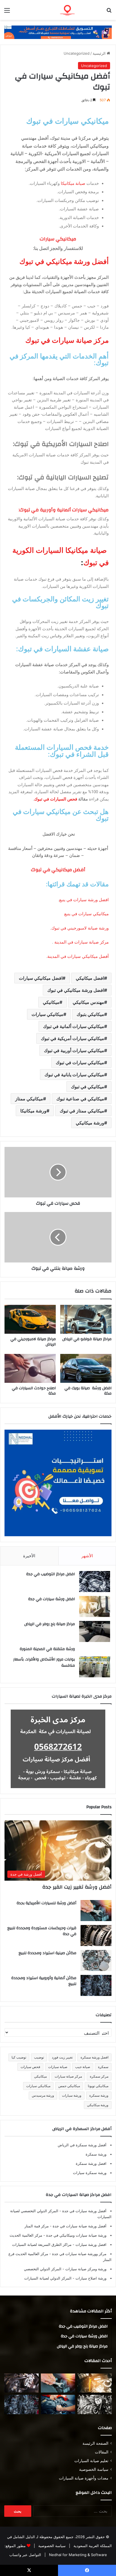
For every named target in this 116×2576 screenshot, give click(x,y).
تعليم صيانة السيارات (91, 2461)
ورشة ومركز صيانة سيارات (85, 2269)
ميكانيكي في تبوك (88, 1087)
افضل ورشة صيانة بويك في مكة (88, 1391)
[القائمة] (7, 12)
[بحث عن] (109, 12)
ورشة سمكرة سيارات (90, 2173)
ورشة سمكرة (99, 2095)
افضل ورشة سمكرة (94, 2057)
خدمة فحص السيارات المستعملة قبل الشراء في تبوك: (62, 751)
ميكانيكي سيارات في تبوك (67, 121)
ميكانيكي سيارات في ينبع (86, 914)
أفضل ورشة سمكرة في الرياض (82, 2145)
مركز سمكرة (99, 2076)
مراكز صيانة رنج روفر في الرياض (50, 1624)
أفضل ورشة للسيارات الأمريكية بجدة (46, 1903)
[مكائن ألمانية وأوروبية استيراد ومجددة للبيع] (96, 1985)
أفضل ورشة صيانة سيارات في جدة (79, 2226)
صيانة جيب (83, 2067)
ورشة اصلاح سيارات (90, 2278)
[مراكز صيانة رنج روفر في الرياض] (95, 1631)
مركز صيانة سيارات (68, 2076)
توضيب (39, 2057)
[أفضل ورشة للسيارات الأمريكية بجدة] (96, 1911)
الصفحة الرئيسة (95, 2443)
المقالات (102, 2452)
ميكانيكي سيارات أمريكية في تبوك (72, 1038)
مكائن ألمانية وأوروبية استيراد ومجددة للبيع (44, 1981)
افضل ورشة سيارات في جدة (52, 1599)
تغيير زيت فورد (62, 2057)
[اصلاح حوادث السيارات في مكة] (30, 1368)
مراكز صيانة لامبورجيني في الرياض (33, 1342)
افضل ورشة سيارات (90, 2244)
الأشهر (87, 1556)
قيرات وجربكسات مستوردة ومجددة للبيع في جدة (42, 1931)
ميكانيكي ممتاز (29, 1099)
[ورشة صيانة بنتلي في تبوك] (58, 1237)
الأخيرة (29, 1556)
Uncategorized (77, 53)
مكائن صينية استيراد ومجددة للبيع (47, 1953)
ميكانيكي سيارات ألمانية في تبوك (74, 1026)
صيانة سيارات (58, 2067)
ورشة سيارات (72, 2095)
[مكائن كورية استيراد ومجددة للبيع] (58, 2404)
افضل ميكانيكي (90, 978)
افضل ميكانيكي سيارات (41, 978)
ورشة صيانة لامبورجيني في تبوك (80, 928)
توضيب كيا (19, 2057)
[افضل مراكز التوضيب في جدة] (95, 1582)
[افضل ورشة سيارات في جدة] (95, 1606)
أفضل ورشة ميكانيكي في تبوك (64, 262)
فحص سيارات (30, 2067)
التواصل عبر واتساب (25, 2555)
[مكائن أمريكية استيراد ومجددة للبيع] (21, 2383)
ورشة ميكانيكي (90, 1123)
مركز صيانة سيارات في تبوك (67, 340)
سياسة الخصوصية (94, 2469)
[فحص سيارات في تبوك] (58, 1172)
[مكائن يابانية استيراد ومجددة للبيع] (95, 2404)
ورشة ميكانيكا (33, 1111)
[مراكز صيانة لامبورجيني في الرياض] (30, 1319)
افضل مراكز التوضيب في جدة (51, 1574)
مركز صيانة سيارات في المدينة (81, 942)
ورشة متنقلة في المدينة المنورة (47, 1649)
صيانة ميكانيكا (73, 183)
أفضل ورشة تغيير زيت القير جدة (77, 1887)
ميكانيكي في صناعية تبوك (80, 1099)
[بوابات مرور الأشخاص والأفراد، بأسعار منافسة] (95, 1667)
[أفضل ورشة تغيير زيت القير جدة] (95, 2383)
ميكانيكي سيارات (47, 1014)
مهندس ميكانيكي (88, 1002)
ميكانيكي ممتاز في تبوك (82, 1111)
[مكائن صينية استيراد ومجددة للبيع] (96, 1960)
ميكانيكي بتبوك (90, 1014)
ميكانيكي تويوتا (98, 2086)
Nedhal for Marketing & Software (77, 2555)
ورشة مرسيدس (43, 2095)
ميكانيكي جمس (69, 2086)
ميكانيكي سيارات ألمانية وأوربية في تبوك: (64, 510)
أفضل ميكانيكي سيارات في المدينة (78, 956)
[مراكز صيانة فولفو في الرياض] (86, 1319)
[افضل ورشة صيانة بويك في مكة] (86, 1368)
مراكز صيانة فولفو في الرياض (87, 1339)
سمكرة (103, 2067)
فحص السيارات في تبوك (56, 799)
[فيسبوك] (87, 2570)
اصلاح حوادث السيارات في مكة (34, 1391)
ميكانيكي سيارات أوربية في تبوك (74, 1050)
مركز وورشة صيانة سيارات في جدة (79, 2254)
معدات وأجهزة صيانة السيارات (84, 2478)
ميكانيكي (51, 1002)
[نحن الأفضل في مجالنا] (58, 32)
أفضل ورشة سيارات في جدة (84, 2211)
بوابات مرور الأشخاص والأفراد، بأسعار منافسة (44, 1662)
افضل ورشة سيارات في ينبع (84, 900)
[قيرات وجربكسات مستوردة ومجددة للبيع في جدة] (96, 1936)
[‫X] (29, 2570)
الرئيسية (100, 53)
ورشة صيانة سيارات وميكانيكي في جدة (76, 2235)
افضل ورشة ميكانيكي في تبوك (76, 990)
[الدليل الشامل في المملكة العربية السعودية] (79, 10)
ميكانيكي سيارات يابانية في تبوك (74, 1075)
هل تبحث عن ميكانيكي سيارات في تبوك (61, 815)
